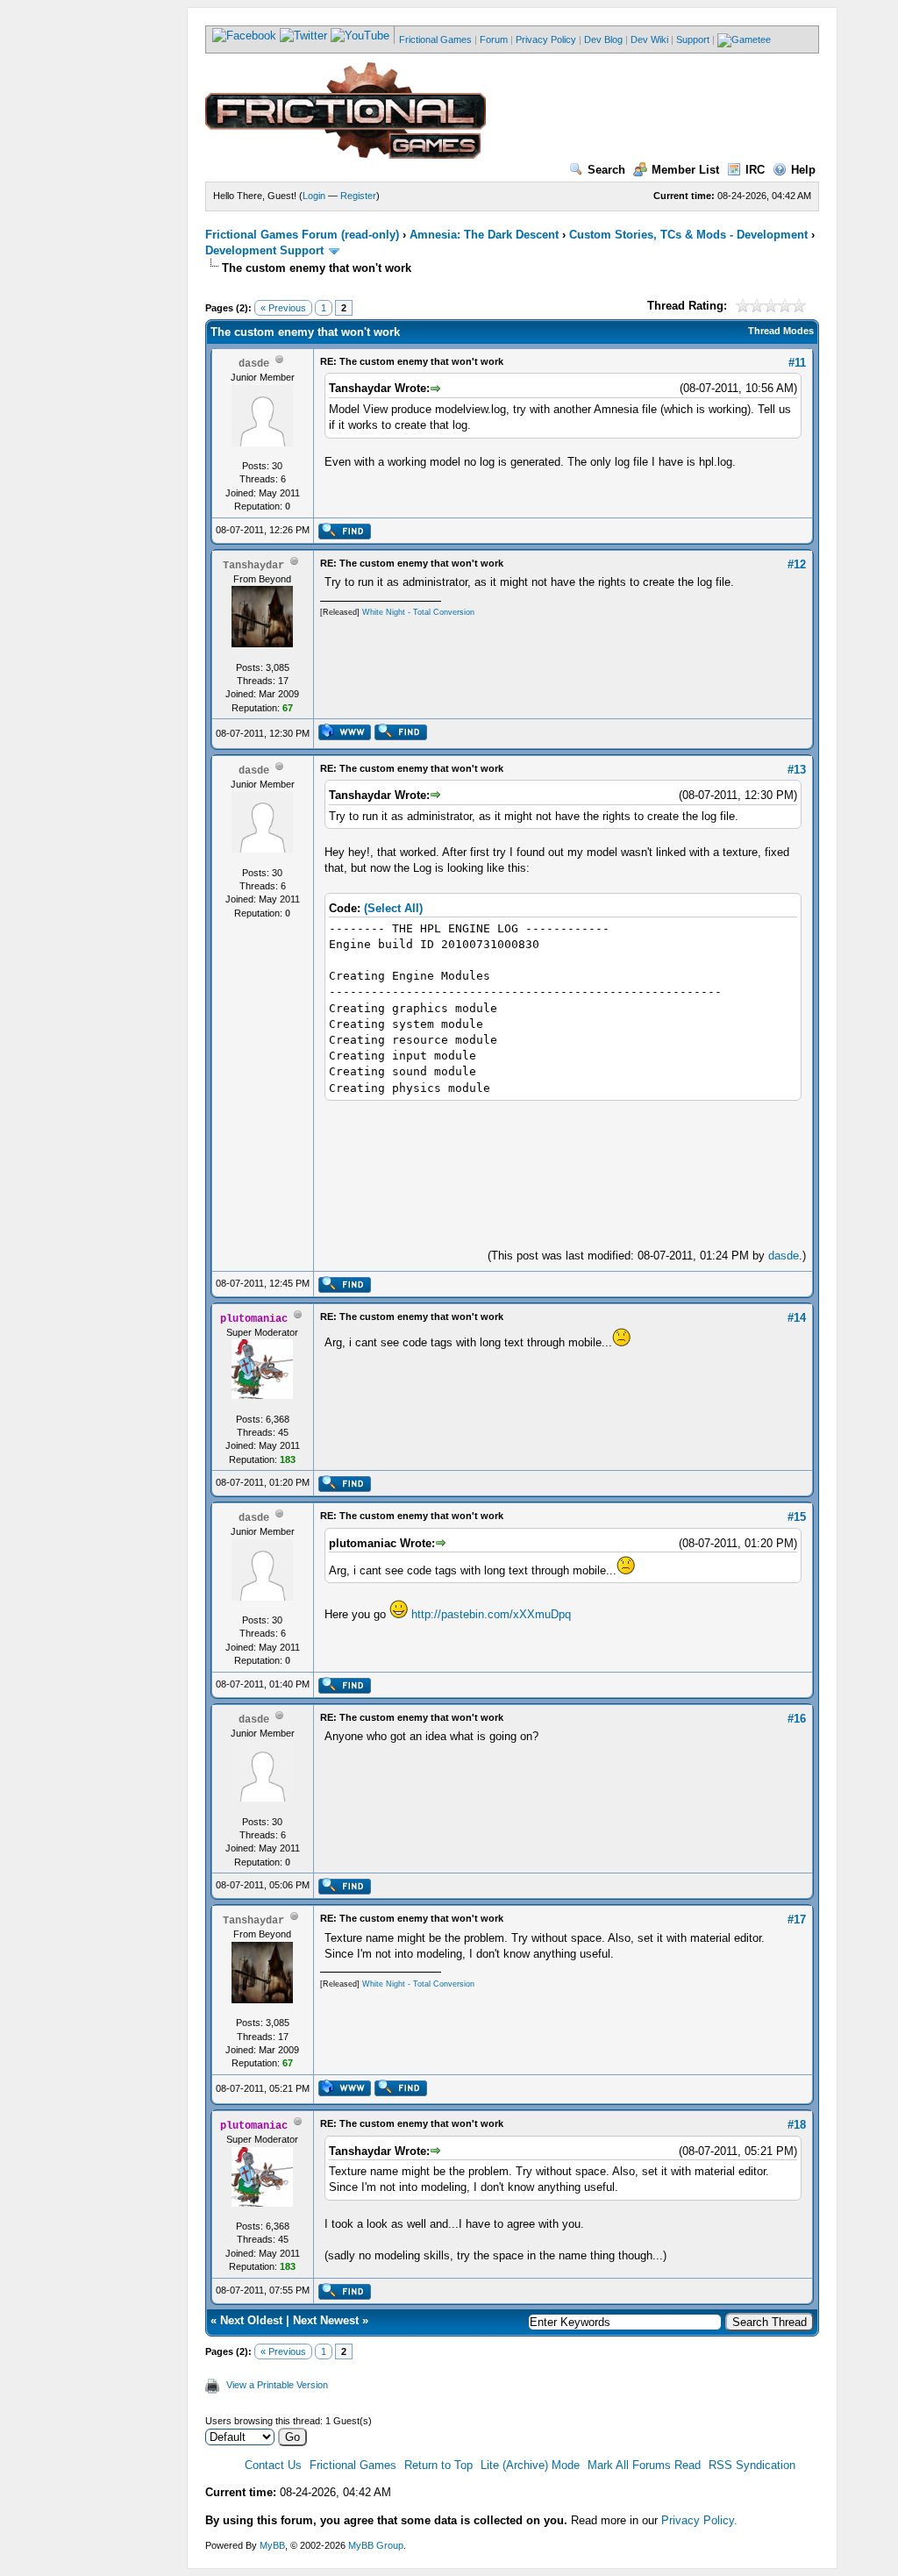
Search (606, 170)
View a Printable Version (277, 2385)
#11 (797, 363)
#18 (797, 2125)
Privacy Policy (546, 39)
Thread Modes (781, 331)
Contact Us (273, 2465)
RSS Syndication (752, 2465)
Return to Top (438, 2465)
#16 (797, 1719)
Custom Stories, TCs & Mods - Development (688, 235)
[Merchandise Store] (744, 39)
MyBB (272, 2545)
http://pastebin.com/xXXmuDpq (491, 1614)
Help (803, 170)
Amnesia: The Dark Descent (484, 235)
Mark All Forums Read (644, 2465)
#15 (797, 1517)
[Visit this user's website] (344, 737)
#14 (797, 1318)
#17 (797, 1920)
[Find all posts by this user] (344, 536)
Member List (685, 170)
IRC (755, 170)
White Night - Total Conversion (418, 612)
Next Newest (326, 2320)
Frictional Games (435, 39)
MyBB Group (376, 2545)
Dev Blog (603, 39)
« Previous (283, 308)
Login (314, 196)
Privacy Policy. (699, 2520)
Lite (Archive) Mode (530, 2465)
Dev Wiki (649, 39)
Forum (494, 39)
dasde (784, 1256)
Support (693, 39)
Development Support (264, 250)
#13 (797, 770)
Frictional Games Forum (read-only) (302, 235)
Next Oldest (251, 2320)
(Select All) (393, 908)
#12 (797, 564)
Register (358, 196)
